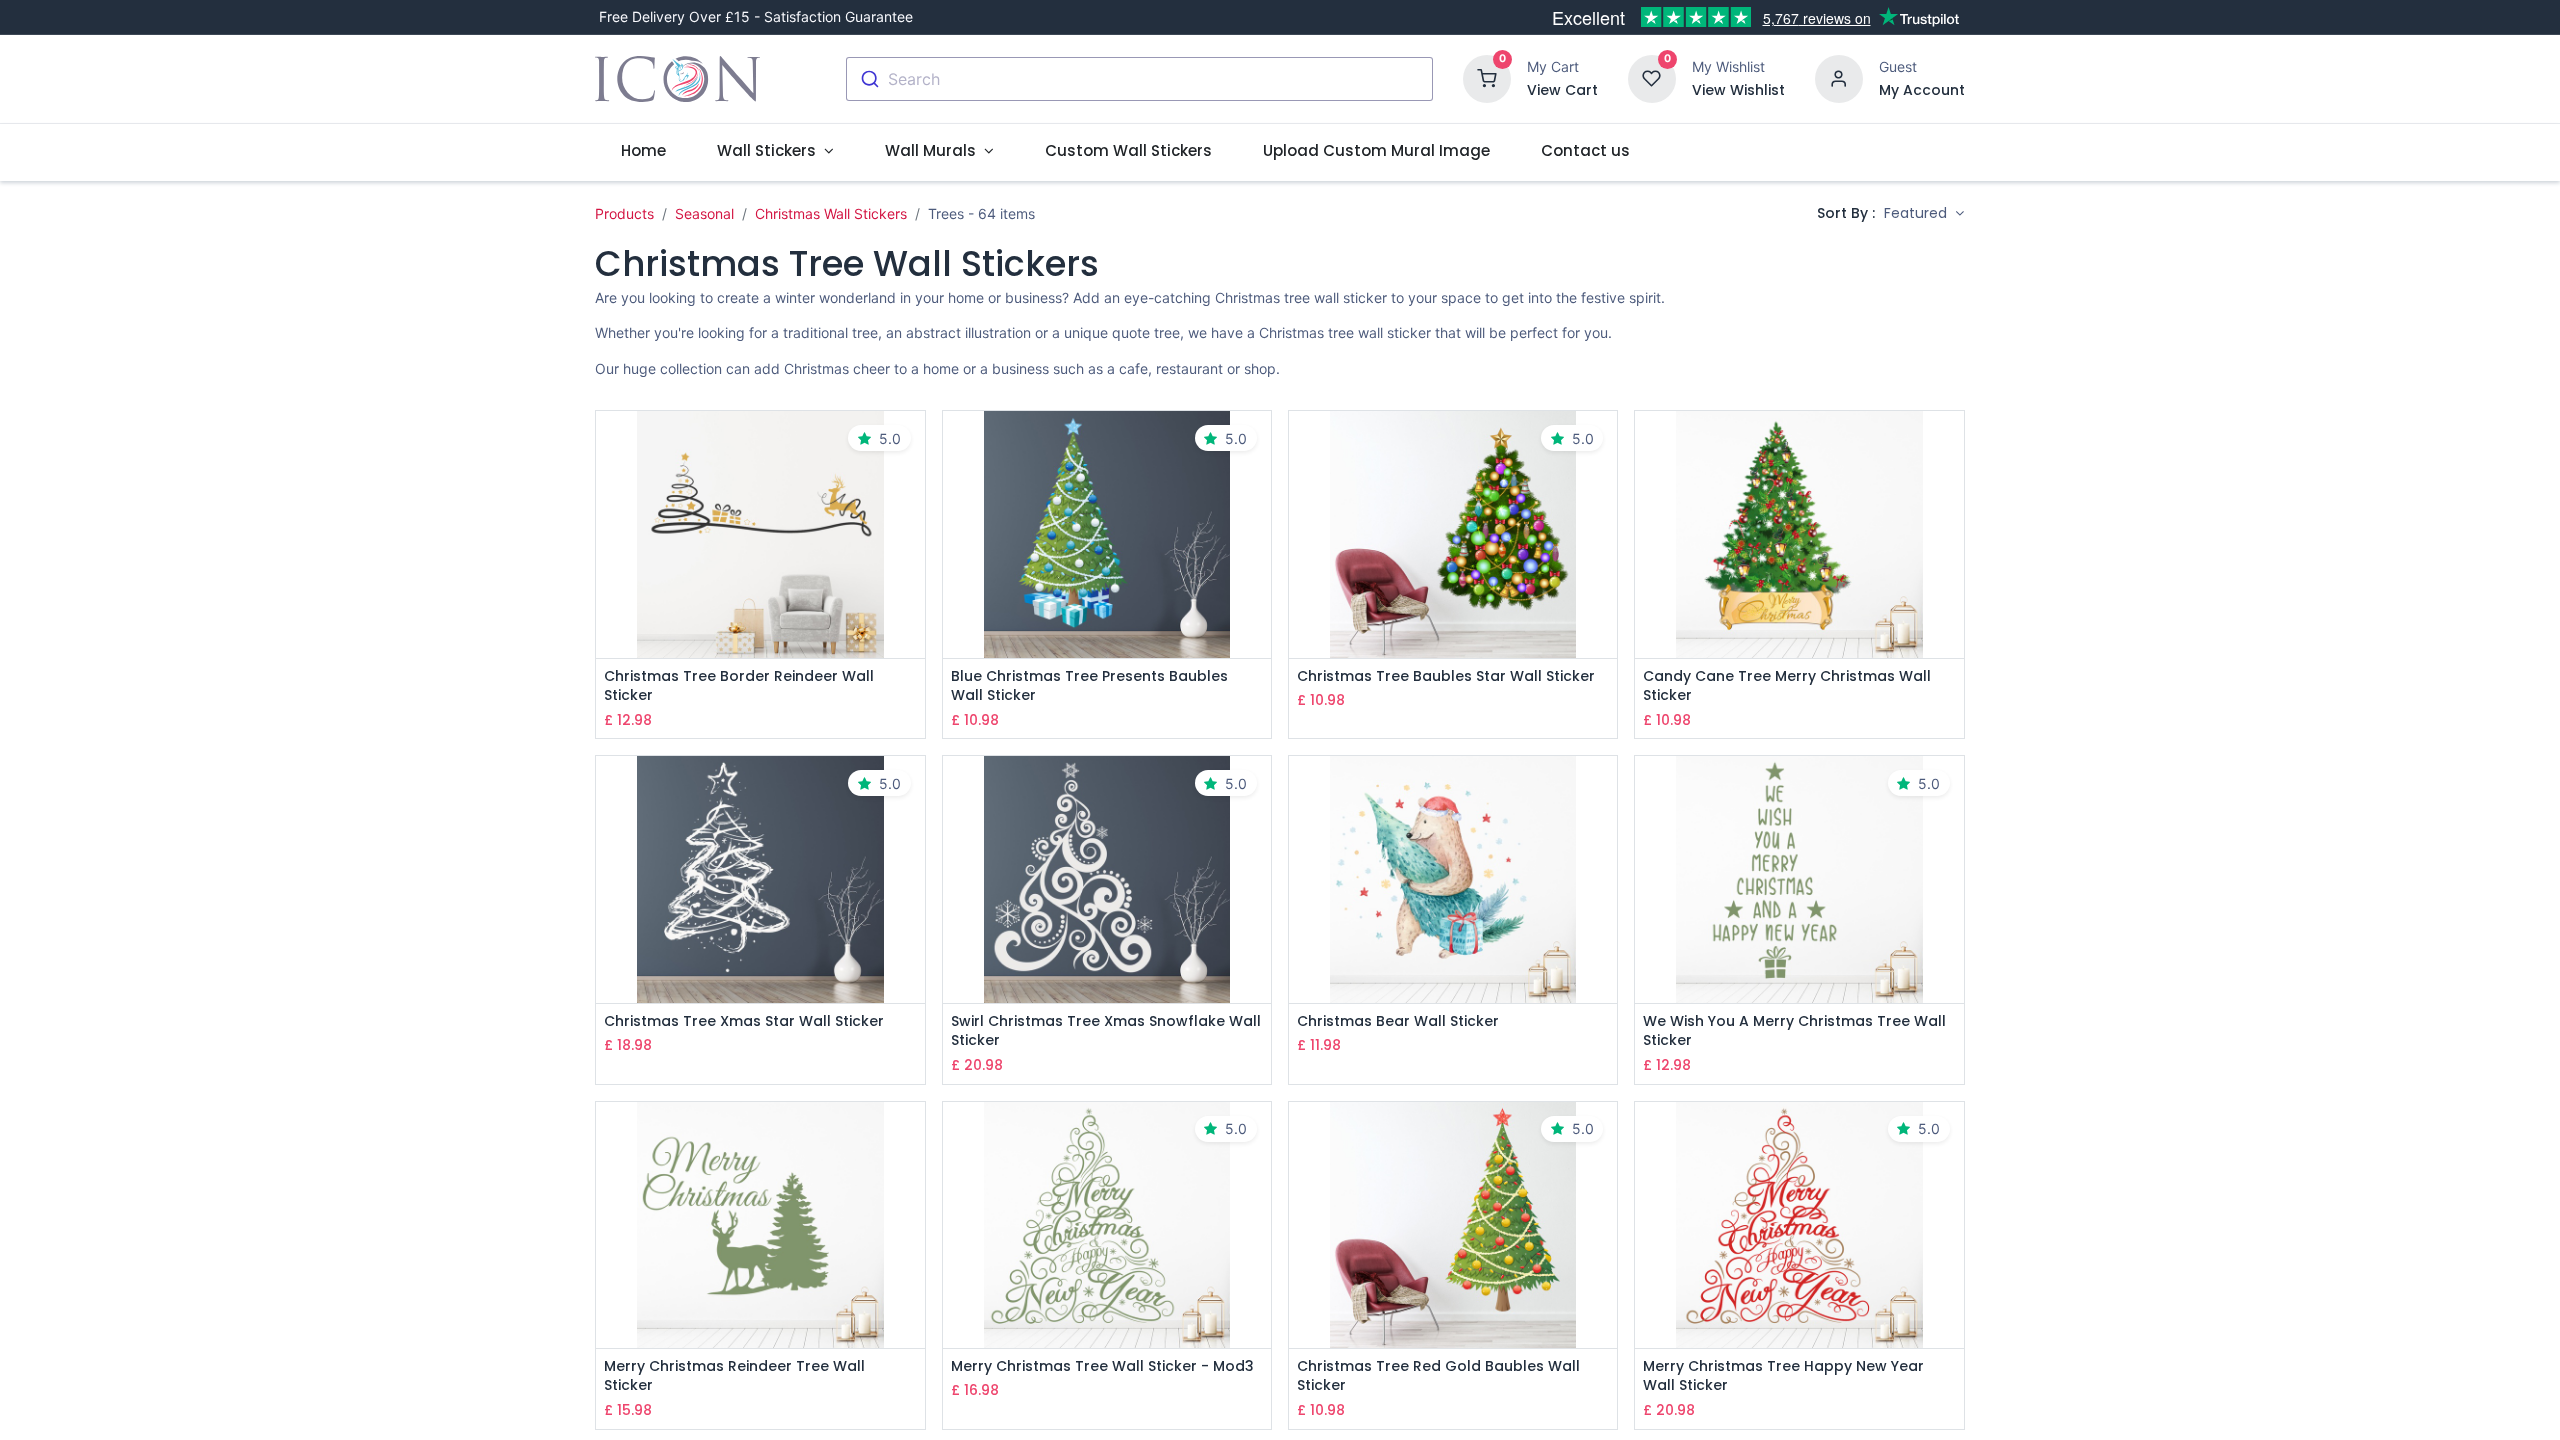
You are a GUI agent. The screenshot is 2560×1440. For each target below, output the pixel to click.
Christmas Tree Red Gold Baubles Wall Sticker (1438, 1376)
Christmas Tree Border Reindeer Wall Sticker (739, 686)
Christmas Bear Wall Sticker (1398, 1021)
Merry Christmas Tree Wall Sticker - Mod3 (1102, 1366)
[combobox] (1139, 79)
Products (624, 213)
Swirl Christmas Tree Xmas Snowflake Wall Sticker (1106, 1031)
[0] (1487, 77)
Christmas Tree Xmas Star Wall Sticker (744, 1021)
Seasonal (704, 213)
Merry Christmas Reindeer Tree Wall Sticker (734, 1376)
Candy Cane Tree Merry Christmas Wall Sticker (1787, 686)
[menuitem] (643, 150)
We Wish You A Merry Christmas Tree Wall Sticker (1794, 1031)
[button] (1924, 214)
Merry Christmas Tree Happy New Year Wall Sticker (1783, 1376)
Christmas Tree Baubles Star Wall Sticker (1446, 676)
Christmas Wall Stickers (831, 213)
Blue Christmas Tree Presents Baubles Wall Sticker (1089, 686)
